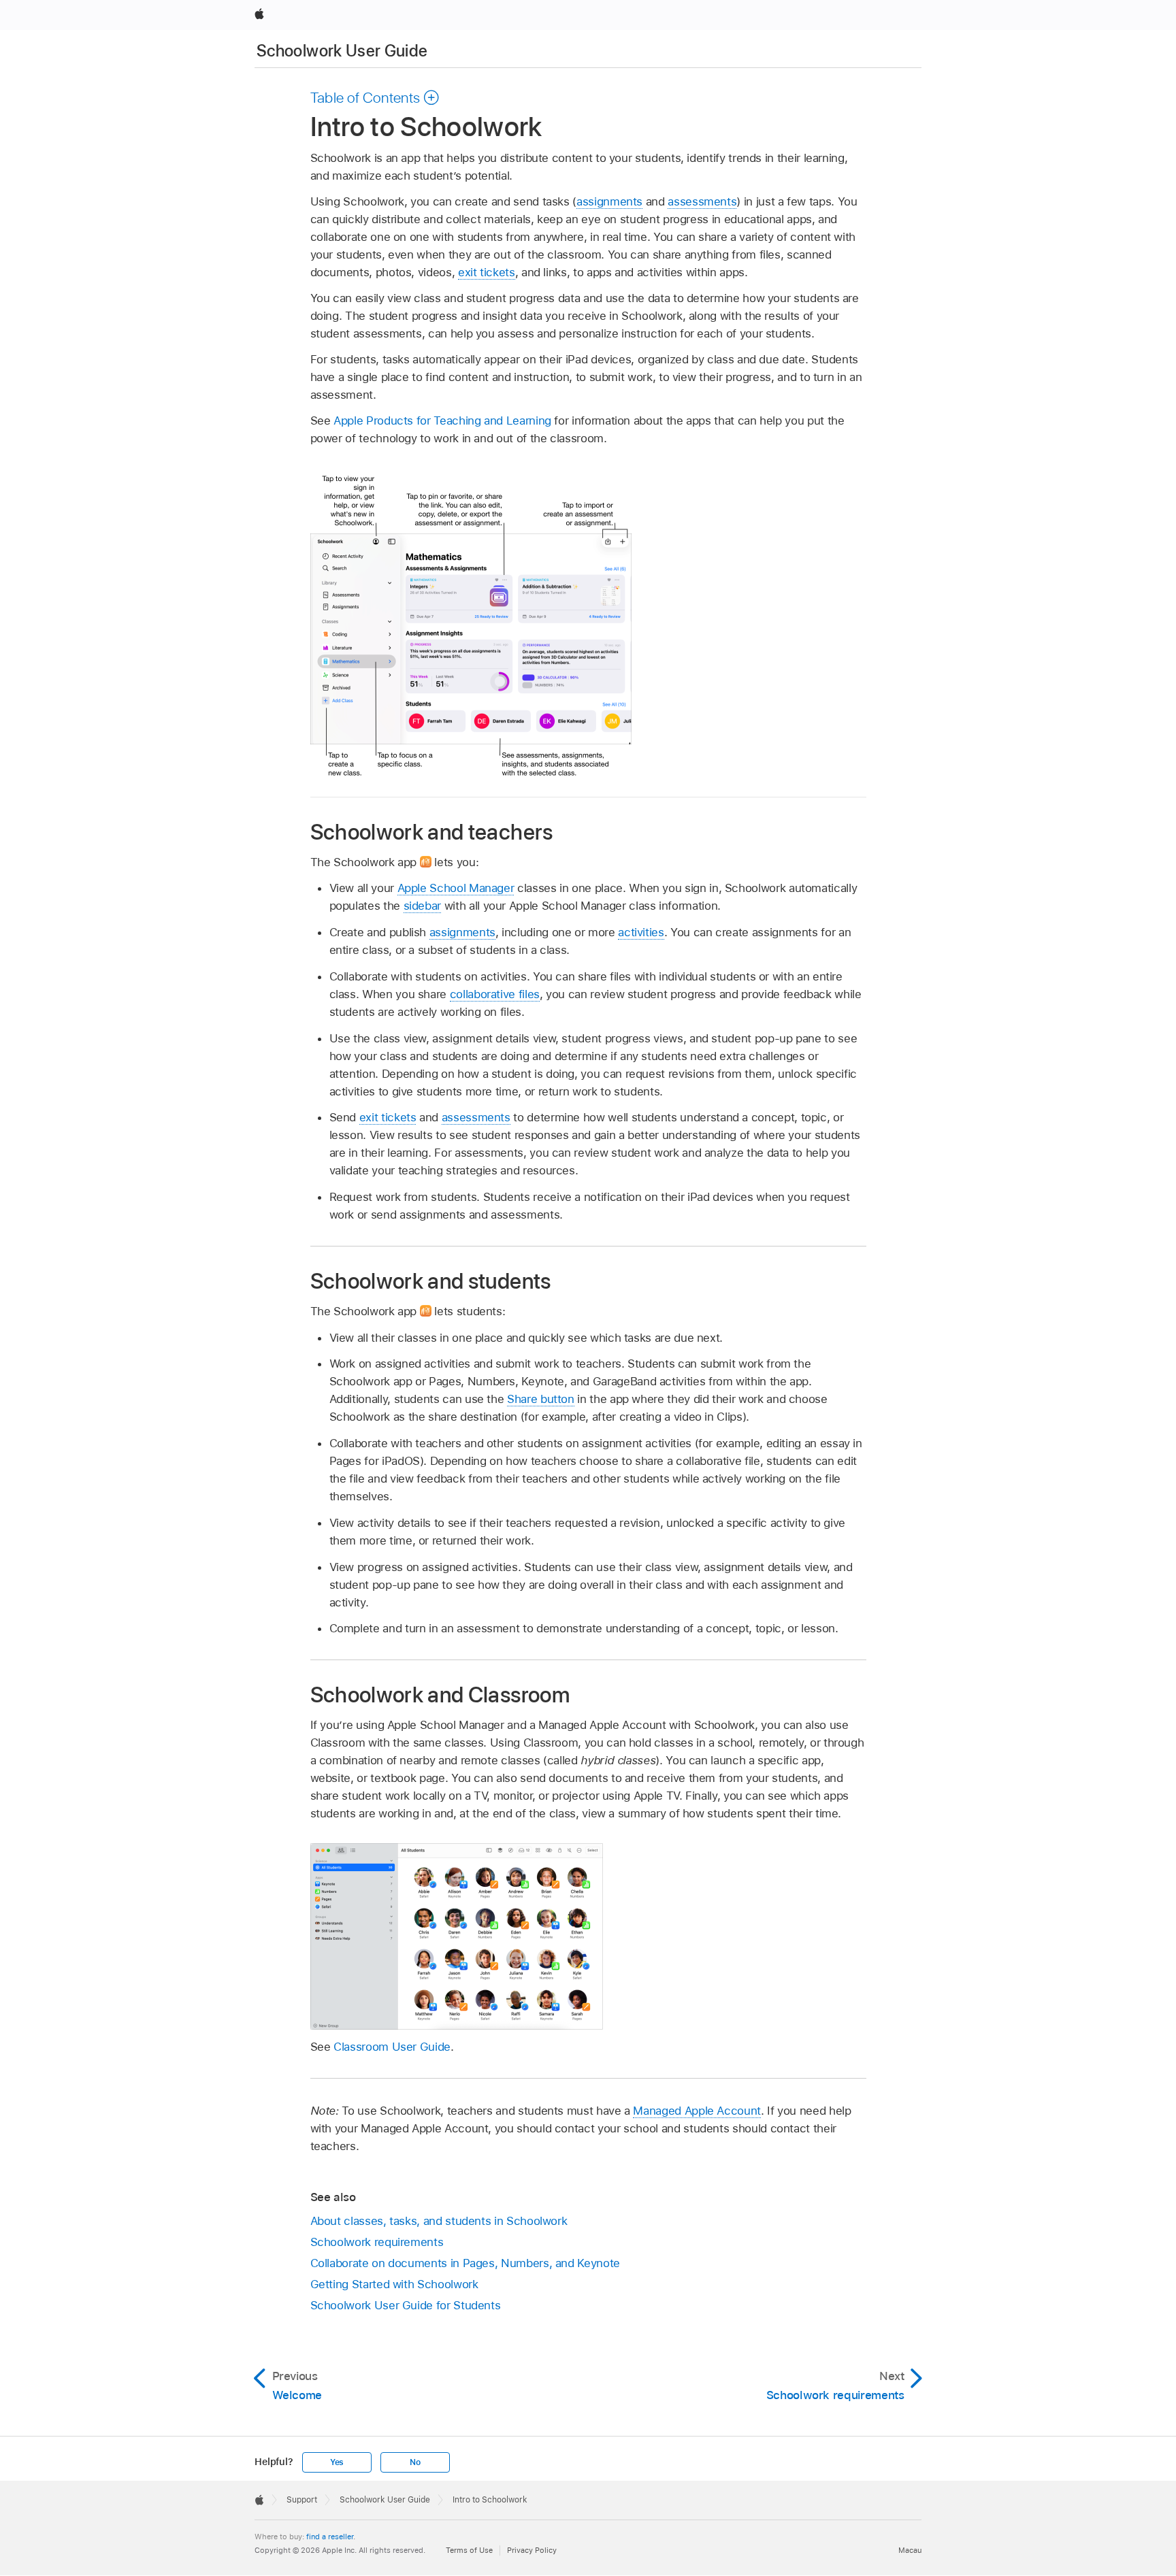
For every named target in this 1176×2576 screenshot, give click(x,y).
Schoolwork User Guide (342, 51)
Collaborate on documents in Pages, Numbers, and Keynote (465, 2263)
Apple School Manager (456, 888)
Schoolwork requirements (377, 2242)
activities (641, 932)
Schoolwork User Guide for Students (406, 2305)
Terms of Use (469, 2550)
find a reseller (330, 2537)
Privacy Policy (532, 2550)
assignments (609, 201)
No (415, 2462)
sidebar (423, 906)
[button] (375, 97)
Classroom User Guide (392, 2047)
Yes (337, 2462)
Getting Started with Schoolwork (394, 2284)
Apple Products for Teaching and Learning (442, 420)
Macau (910, 2550)
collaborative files (495, 994)
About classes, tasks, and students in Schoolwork (439, 2221)
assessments (702, 201)
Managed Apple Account (697, 2111)
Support (302, 2500)
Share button (541, 1399)
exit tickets (487, 272)
